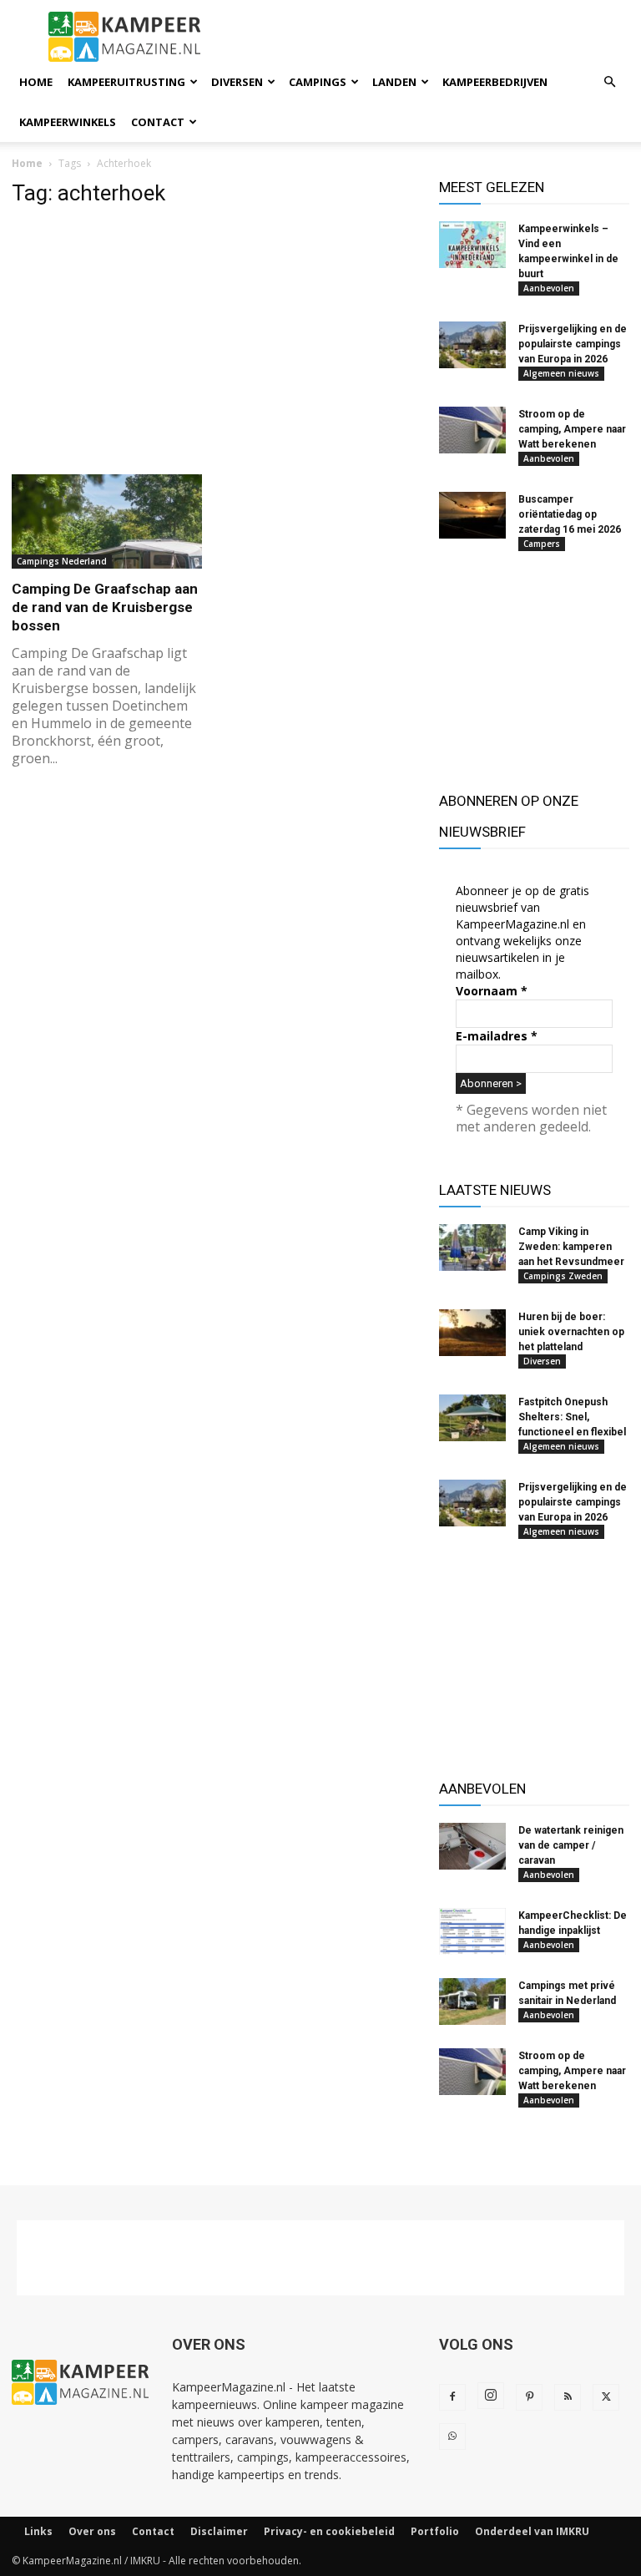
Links (38, 2531)
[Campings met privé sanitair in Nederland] (472, 2002)
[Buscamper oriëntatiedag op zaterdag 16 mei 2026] (472, 515)
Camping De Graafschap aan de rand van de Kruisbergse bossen (105, 607)
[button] (609, 82)
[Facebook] (452, 2397)
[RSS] (568, 2397)
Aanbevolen (549, 288)
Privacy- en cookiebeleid (329, 2531)
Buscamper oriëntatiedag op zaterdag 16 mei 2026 (570, 514)
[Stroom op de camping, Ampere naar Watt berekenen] (472, 430)
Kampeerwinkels (68, 122)
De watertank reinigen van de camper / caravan (571, 1845)
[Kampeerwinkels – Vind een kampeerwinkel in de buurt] (472, 245)
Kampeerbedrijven (495, 82)
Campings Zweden (563, 1276)
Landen (394, 82)
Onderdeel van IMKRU (532, 2531)
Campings (318, 82)
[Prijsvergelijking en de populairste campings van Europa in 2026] (472, 345)
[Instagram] (491, 2396)
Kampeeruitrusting (126, 82)
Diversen (237, 82)
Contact (158, 122)
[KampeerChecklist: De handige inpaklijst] (472, 1931)
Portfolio (435, 2531)
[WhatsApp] (452, 2437)
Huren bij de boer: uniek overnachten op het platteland (571, 1332)
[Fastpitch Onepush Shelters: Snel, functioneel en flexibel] (472, 1418)
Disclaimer (219, 2531)
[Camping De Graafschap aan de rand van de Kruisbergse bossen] (107, 521)
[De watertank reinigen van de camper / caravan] (472, 1846)
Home (36, 82)
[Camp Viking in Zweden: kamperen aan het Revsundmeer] (472, 1248)
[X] (606, 2397)
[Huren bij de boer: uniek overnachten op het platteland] (472, 1333)
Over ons (92, 2531)
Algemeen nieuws (561, 373)
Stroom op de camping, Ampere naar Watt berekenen (572, 429)
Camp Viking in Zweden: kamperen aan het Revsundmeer (571, 1247)
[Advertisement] (214, 340)
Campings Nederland (62, 561)
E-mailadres (497, 1036)
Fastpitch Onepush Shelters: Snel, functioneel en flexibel (572, 1417)
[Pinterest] (529, 2397)
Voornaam (492, 991)
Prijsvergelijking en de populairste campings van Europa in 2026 (573, 344)
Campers (542, 544)
